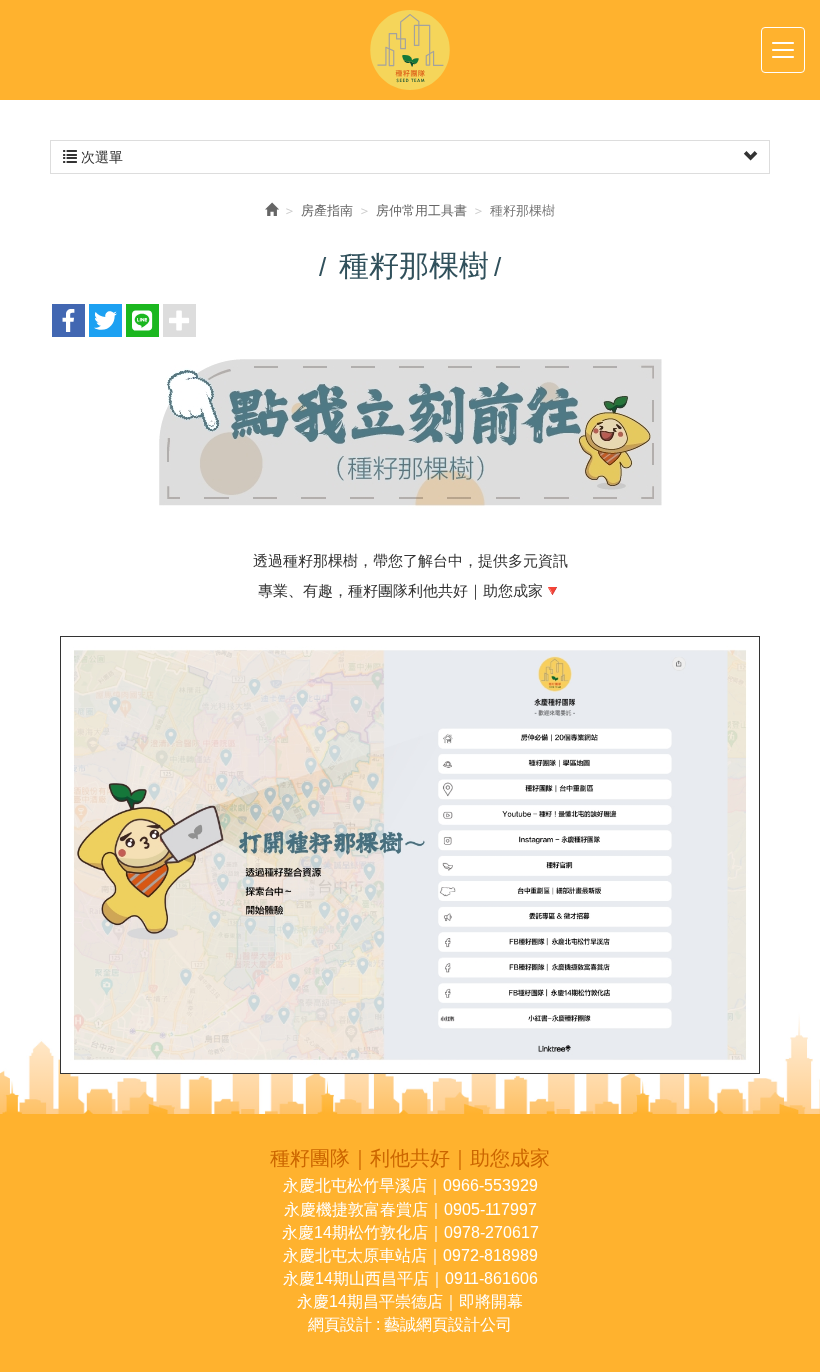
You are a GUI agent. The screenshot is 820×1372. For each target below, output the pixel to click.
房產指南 (327, 210)
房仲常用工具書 (421, 210)
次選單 (100, 157)
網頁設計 (340, 1324)
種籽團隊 (410, 50)
